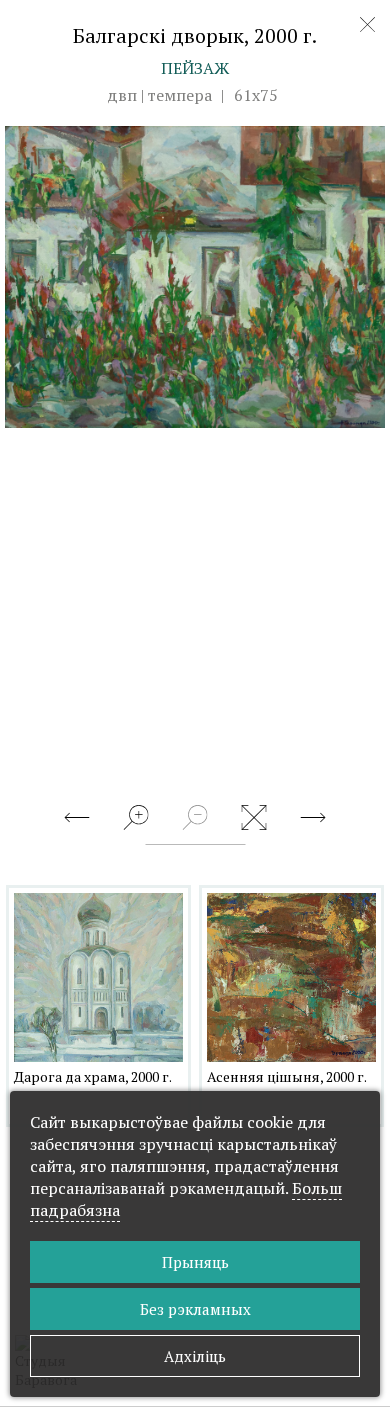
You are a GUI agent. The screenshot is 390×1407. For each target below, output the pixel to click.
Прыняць (195, 1262)
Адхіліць (195, 1356)
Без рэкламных (195, 1309)
